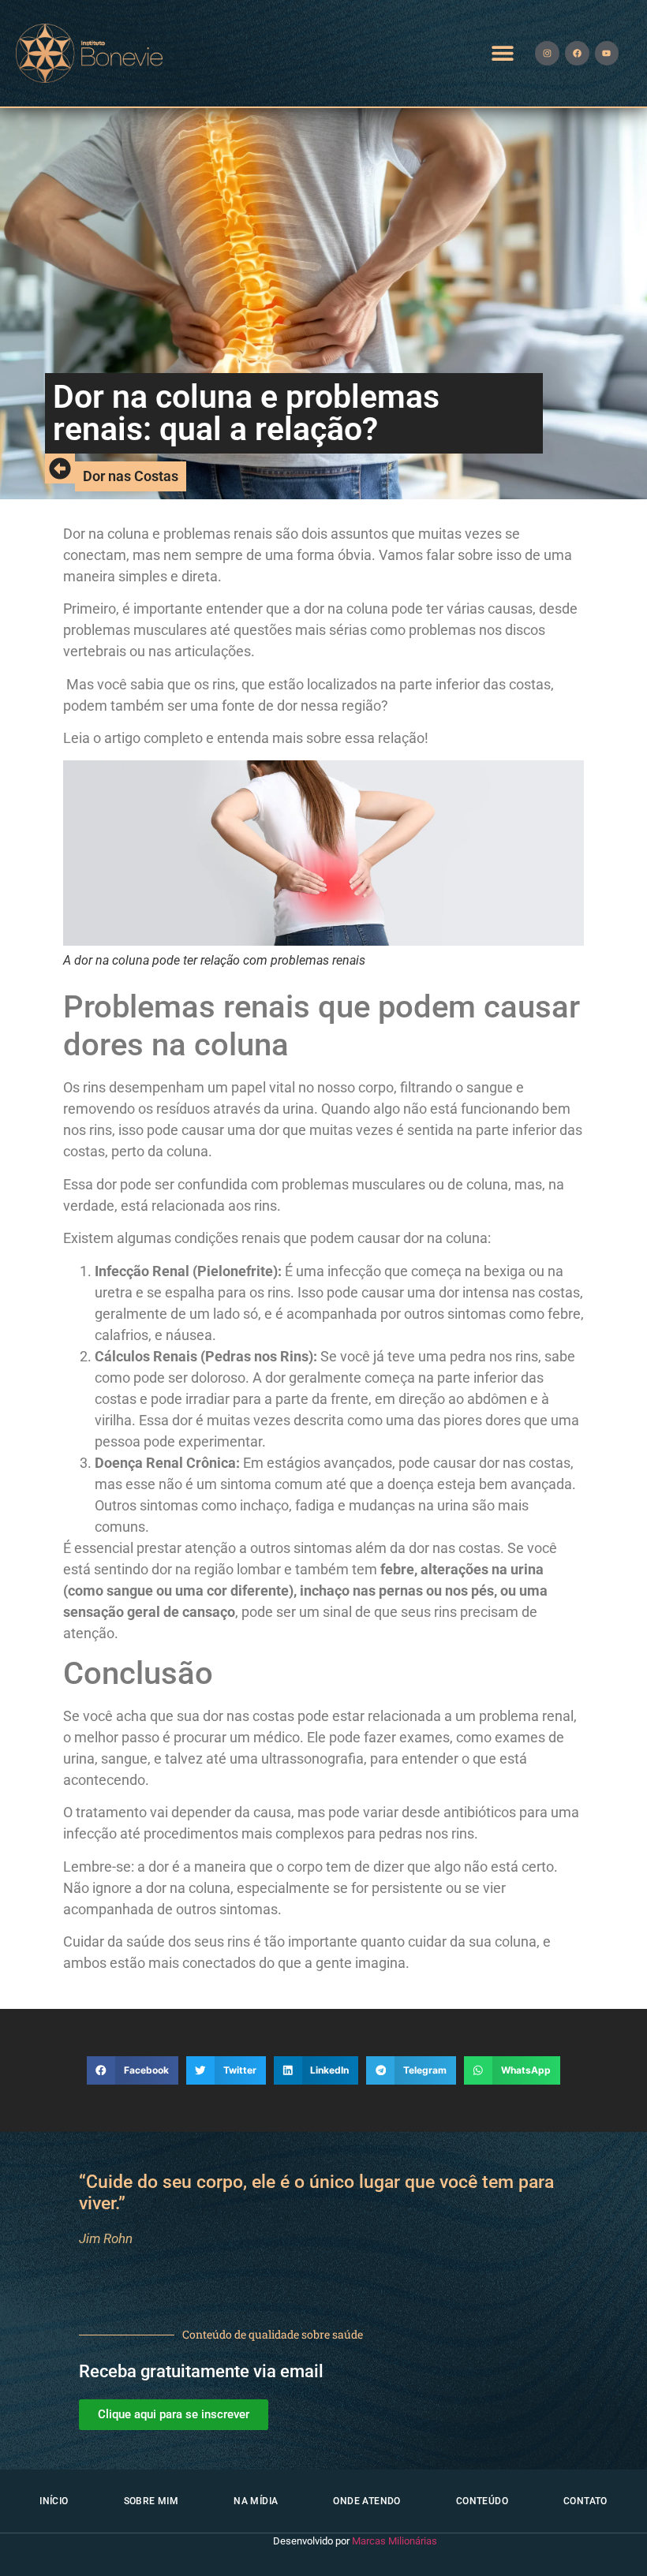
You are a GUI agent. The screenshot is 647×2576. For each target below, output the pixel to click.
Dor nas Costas (131, 476)
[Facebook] (577, 53)
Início (54, 2501)
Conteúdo (482, 2501)
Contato (585, 2501)
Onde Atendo (367, 2501)
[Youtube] (607, 53)
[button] (503, 53)
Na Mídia (256, 2501)
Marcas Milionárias (395, 2541)
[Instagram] (547, 53)
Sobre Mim (151, 2501)
